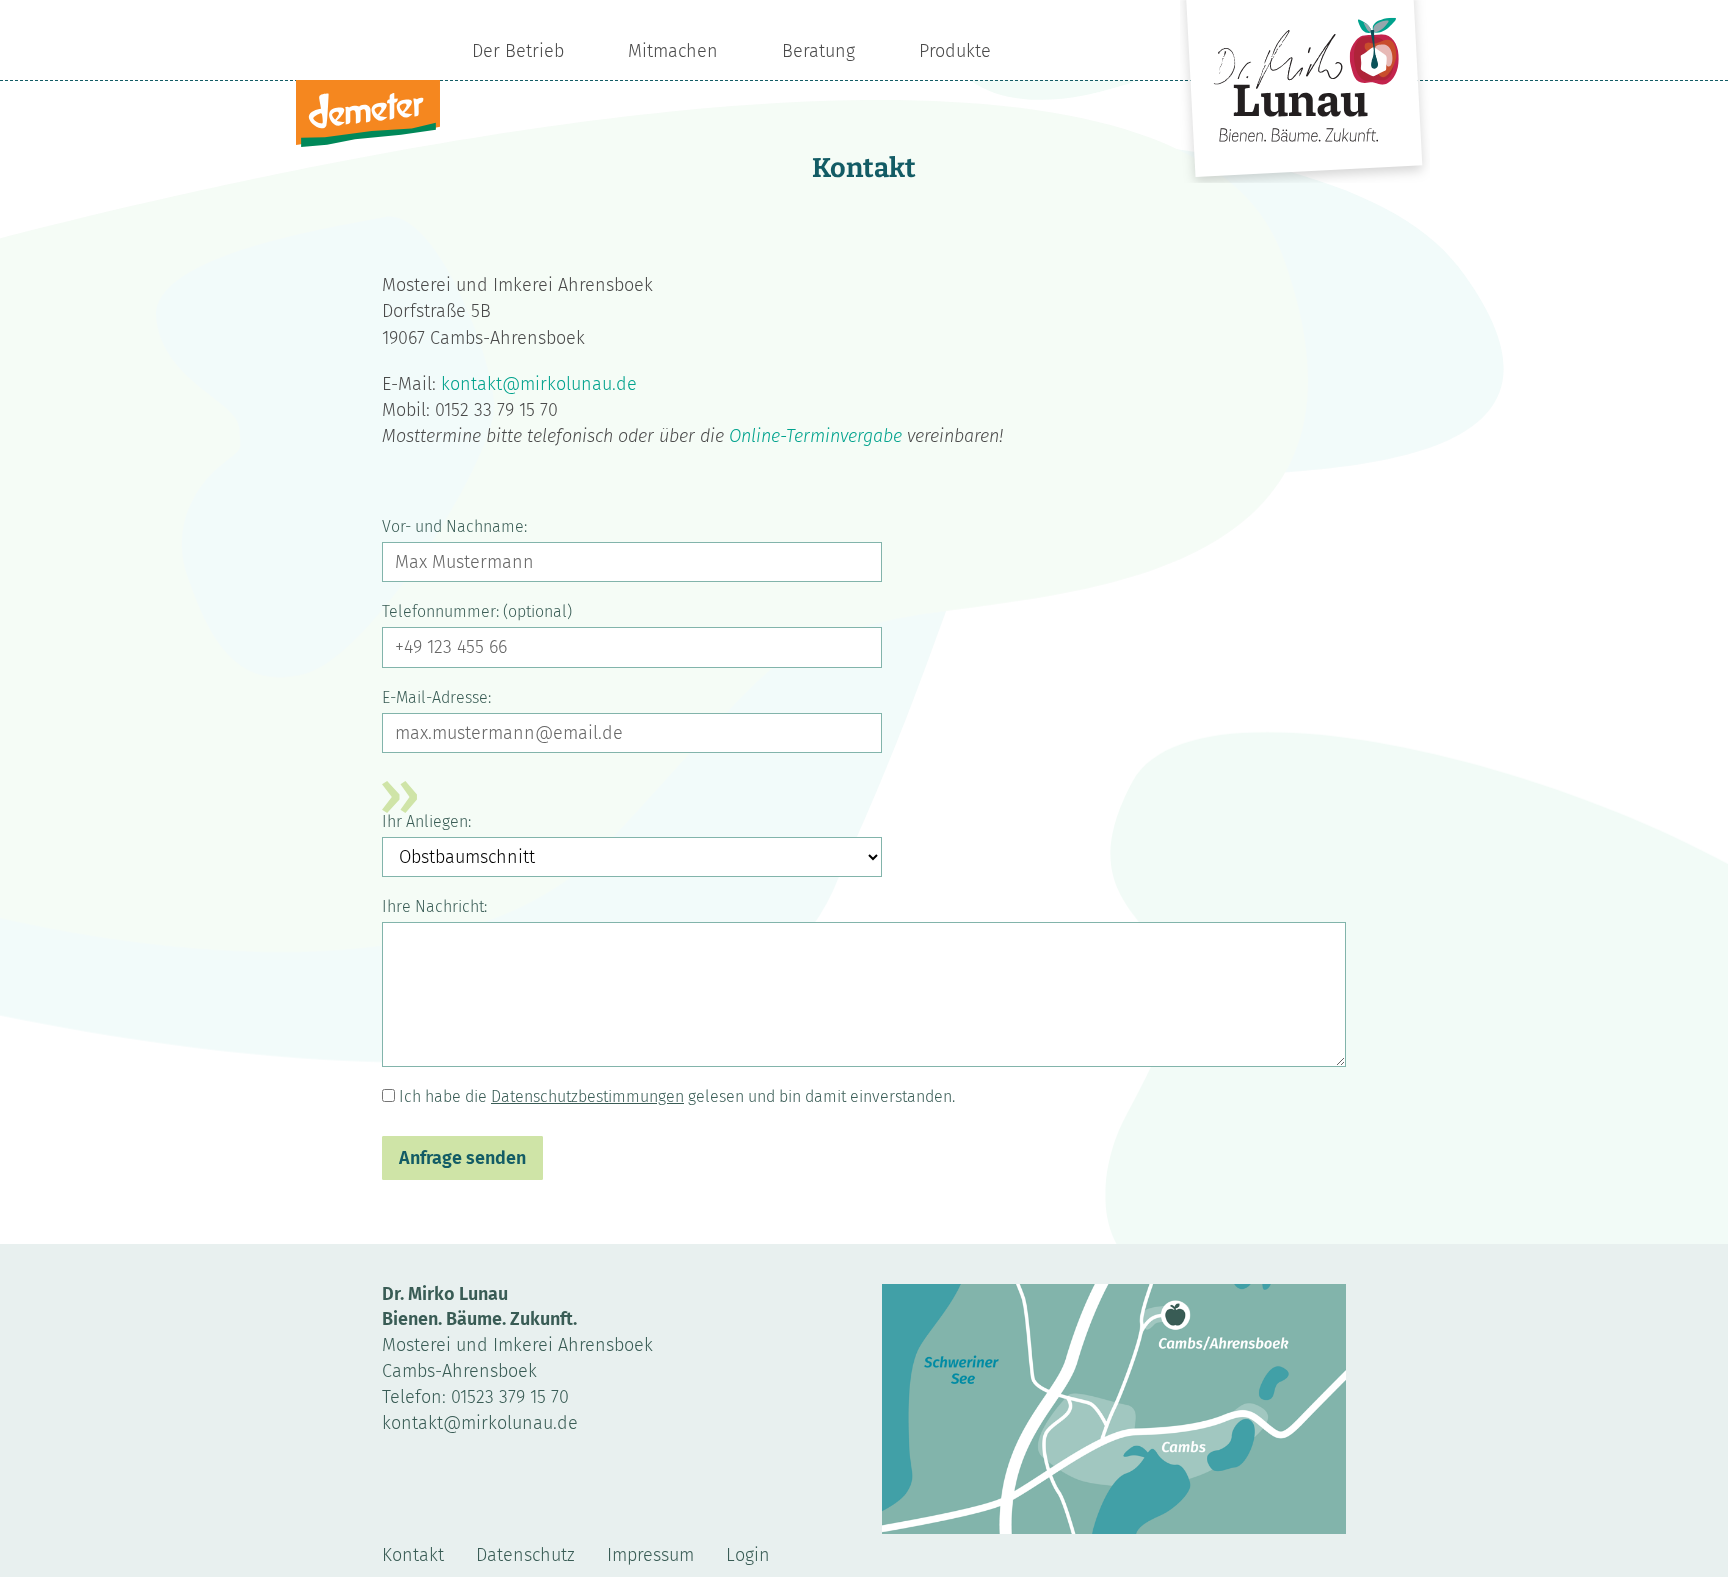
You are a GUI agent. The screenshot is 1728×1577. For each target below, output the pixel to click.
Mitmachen (673, 51)
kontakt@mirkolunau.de (539, 384)
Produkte (955, 51)
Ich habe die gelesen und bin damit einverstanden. (677, 1096)
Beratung (818, 51)
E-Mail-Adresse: (436, 697)
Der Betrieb (518, 51)
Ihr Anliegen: (426, 821)
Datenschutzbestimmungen (587, 1096)
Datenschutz (525, 1555)
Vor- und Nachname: (454, 526)
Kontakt (413, 1555)
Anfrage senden (462, 1158)
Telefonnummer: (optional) (477, 611)
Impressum (650, 1555)
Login (748, 1555)
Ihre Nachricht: (434, 906)
